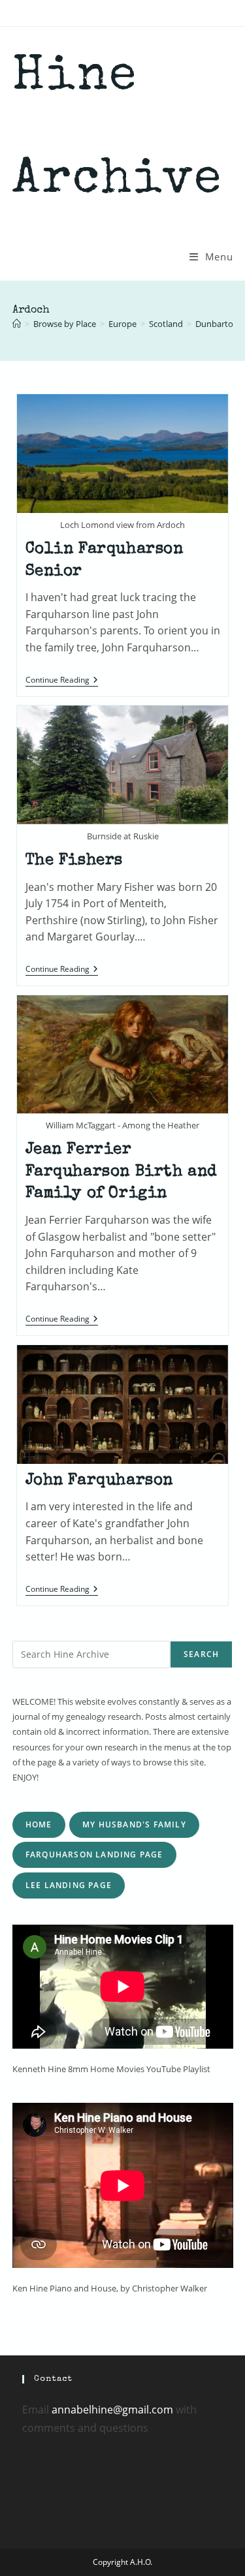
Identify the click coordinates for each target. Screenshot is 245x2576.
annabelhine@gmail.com (112, 2410)
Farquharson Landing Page (94, 1854)
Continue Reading (62, 681)
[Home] (17, 324)
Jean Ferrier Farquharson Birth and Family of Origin (122, 1172)
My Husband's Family (134, 1824)
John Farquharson (100, 1481)
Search (201, 1654)
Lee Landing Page (69, 1885)
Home (39, 1824)
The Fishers (74, 861)
